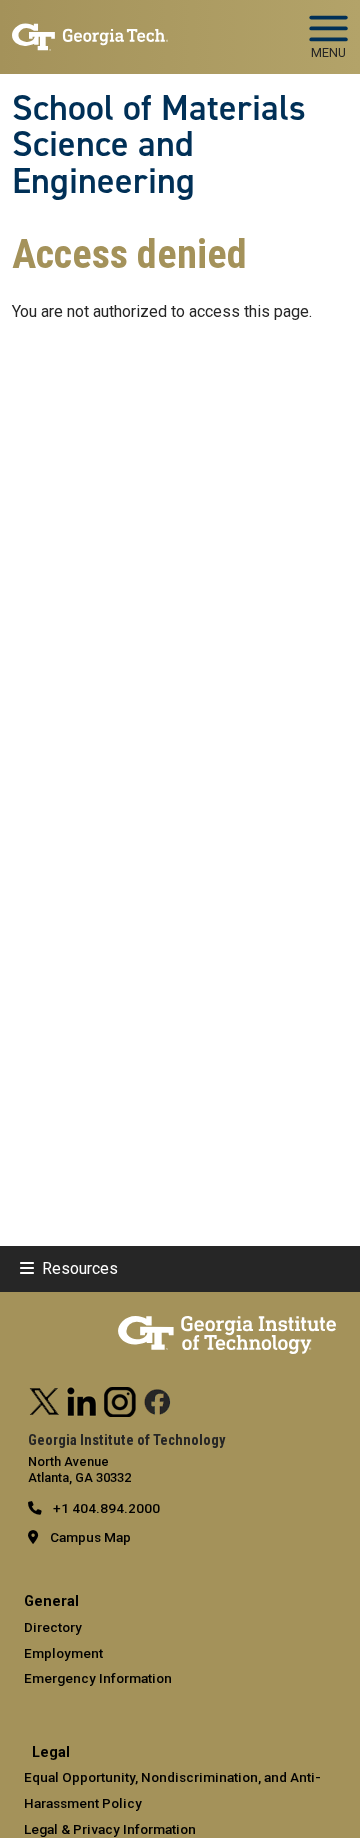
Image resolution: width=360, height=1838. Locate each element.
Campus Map (90, 1537)
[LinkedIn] (82, 1399)
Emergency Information (98, 1678)
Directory (53, 1627)
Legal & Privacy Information (110, 1829)
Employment (63, 1653)
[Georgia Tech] (227, 1324)
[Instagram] (120, 1399)
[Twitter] (45, 1399)
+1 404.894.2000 (105, 1508)
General (51, 1601)
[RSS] (158, 1399)
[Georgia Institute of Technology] (90, 28)
